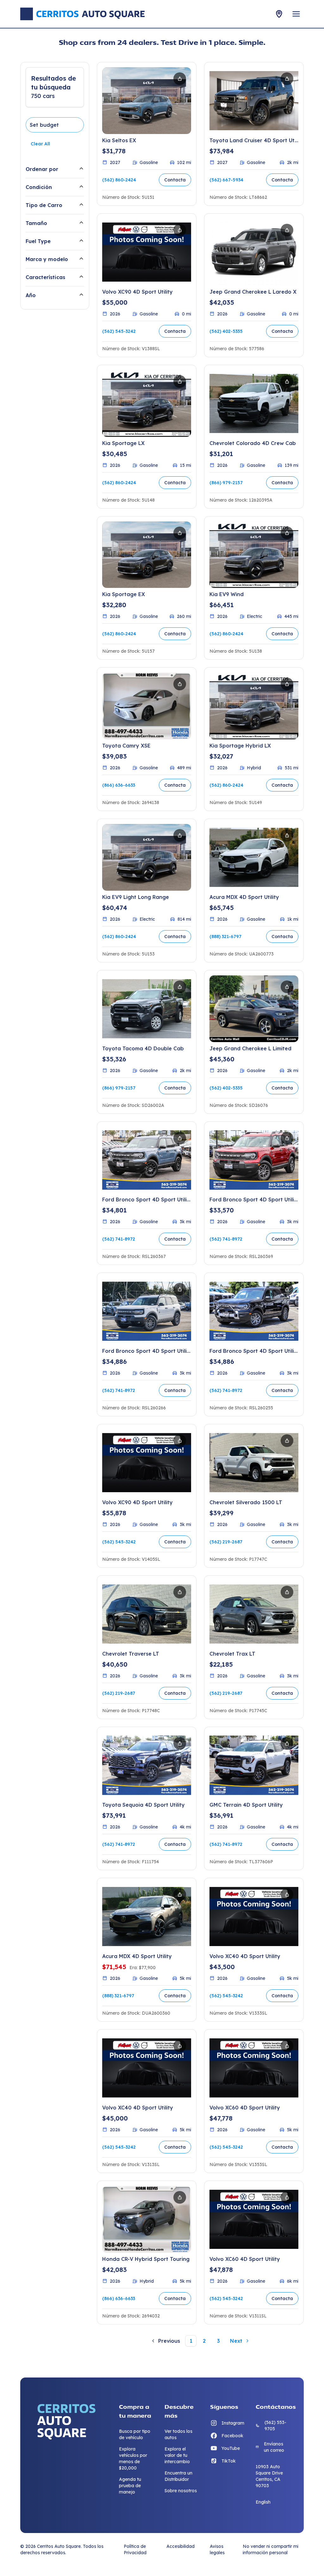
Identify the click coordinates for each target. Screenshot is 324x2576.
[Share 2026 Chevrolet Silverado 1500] (287, 1441)
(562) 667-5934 (226, 180)
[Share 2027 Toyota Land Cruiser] (287, 79)
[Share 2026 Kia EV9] (287, 533)
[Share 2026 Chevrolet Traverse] (180, 1592)
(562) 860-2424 (119, 180)
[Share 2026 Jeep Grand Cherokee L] (287, 230)
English (263, 2502)
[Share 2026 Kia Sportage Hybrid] (287, 684)
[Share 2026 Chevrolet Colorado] (287, 382)
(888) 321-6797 (225, 937)
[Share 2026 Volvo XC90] (180, 230)
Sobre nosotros (181, 2491)
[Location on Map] (279, 14)
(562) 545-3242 (119, 331)
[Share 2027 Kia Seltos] (180, 79)
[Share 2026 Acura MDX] (287, 835)
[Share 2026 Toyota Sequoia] (180, 1743)
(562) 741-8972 (119, 1239)
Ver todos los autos (178, 2434)
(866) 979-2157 (226, 483)
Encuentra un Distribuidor (178, 2476)
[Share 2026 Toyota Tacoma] (180, 987)
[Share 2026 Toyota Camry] (180, 684)
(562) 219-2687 (226, 1542)
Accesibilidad (181, 2546)
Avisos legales (217, 2549)
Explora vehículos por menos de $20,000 (133, 2458)
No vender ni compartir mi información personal (271, 2549)
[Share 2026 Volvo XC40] (287, 1895)
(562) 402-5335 (226, 331)
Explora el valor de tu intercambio (177, 2455)
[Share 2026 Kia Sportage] (180, 382)
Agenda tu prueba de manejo (130, 2486)
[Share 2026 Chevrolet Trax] (287, 1592)
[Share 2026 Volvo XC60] (287, 2046)
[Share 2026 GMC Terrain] (287, 1743)
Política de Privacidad (135, 2549)
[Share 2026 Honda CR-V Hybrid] (180, 2197)
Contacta (175, 180)
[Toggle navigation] (296, 14)
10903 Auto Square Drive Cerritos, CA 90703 (269, 2476)
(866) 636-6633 (119, 785)
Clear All (40, 144)
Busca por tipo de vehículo (135, 2434)
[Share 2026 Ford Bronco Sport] (180, 1138)
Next (236, 2341)
